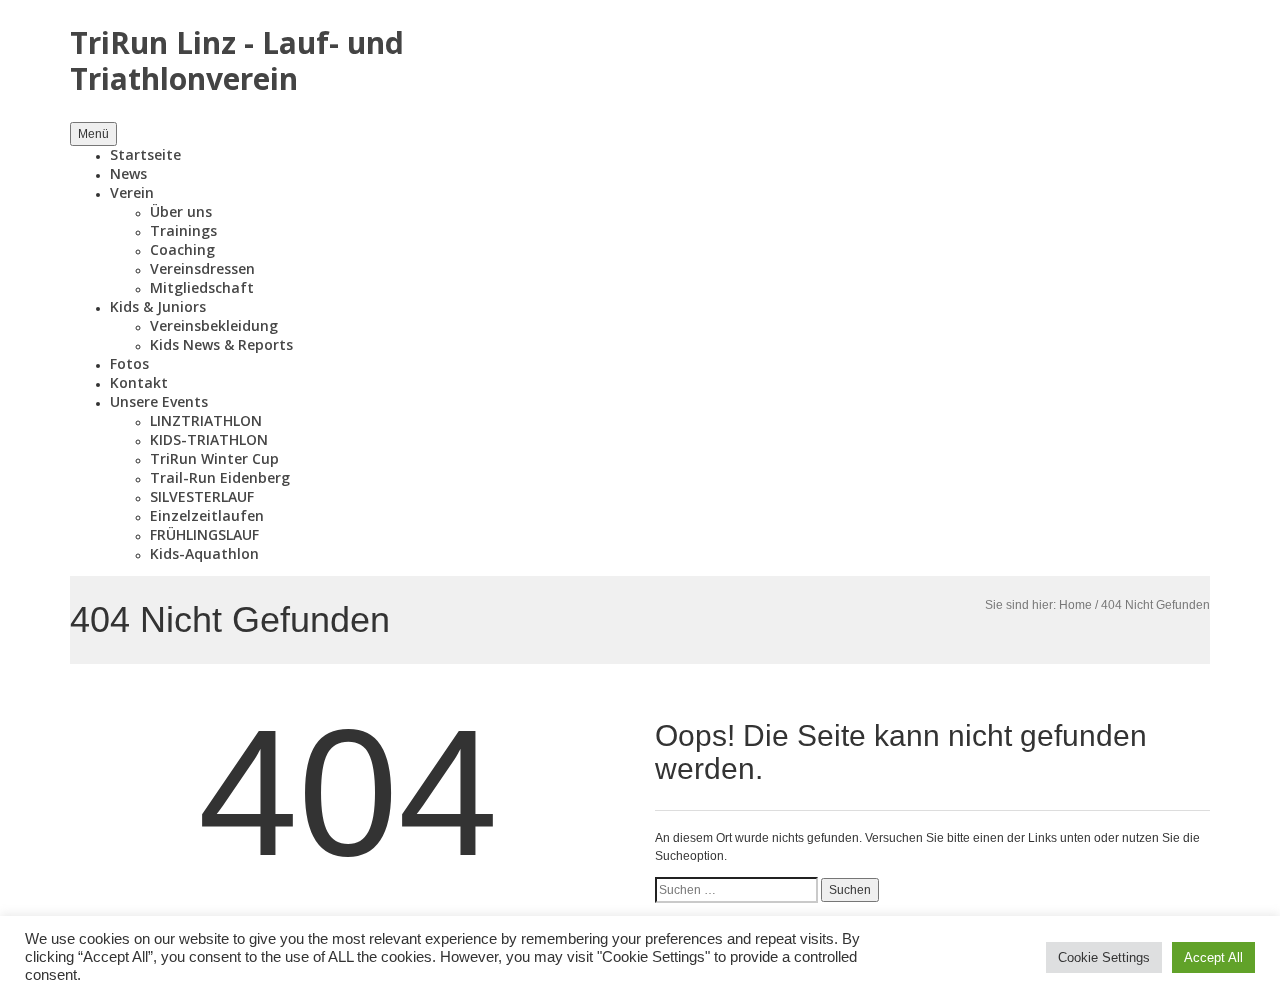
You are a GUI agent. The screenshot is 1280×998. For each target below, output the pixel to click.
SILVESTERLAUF (202, 496)
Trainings (183, 230)
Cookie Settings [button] (1104, 957)
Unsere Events (159, 401)
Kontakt (139, 382)
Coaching (182, 249)
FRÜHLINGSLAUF (204, 534)
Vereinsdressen (202, 268)
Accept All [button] (1213, 957)
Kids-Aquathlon (204, 553)
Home (1075, 605)
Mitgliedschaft (202, 287)
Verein (132, 192)
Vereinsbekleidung (214, 325)
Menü (93, 134)
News (128, 173)
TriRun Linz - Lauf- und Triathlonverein (237, 60)
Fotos (129, 363)
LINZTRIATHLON (206, 420)
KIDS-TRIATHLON (209, 439)
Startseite (145, 154)
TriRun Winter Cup (214, 458)
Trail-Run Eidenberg (220, 477)
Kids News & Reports (221, 344)
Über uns (181, 211)
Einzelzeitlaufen (207, 515)
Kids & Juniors (158, 306)
